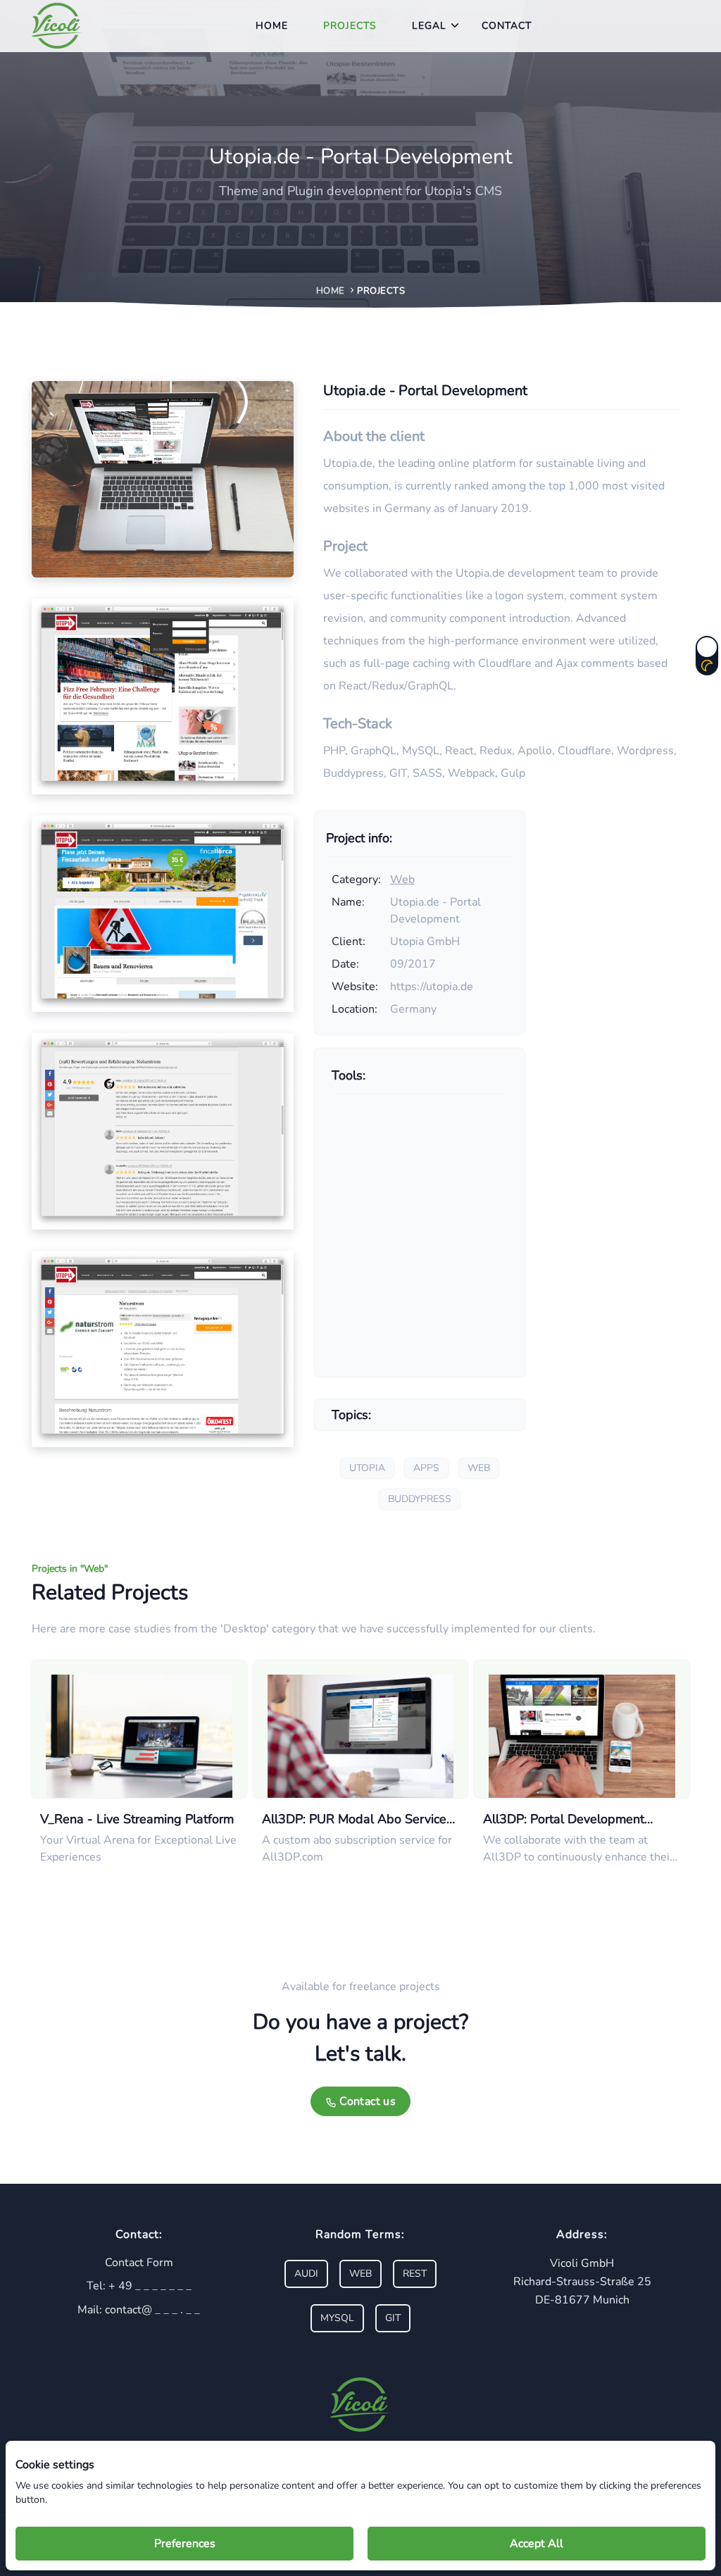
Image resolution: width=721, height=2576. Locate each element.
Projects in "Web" (70, 1569)
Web (402, 880)
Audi (306, 2274)
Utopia (367, 1468)
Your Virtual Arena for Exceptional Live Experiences (138, 1849)
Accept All (537, 2544)
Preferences (185, 2544)
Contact (507, 26)
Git (393, 2318)
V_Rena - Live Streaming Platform (137, 1819)
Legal (429, 26)
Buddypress (420, 1499)
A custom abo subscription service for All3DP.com (357, 1849)
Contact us (366, 2101)
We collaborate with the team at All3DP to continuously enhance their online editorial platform (578, 1849)
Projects (350, 26)
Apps (426, 1468)
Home (272, 26)
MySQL (337, 2318)
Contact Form (139, 2263)
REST (415, 2274)
